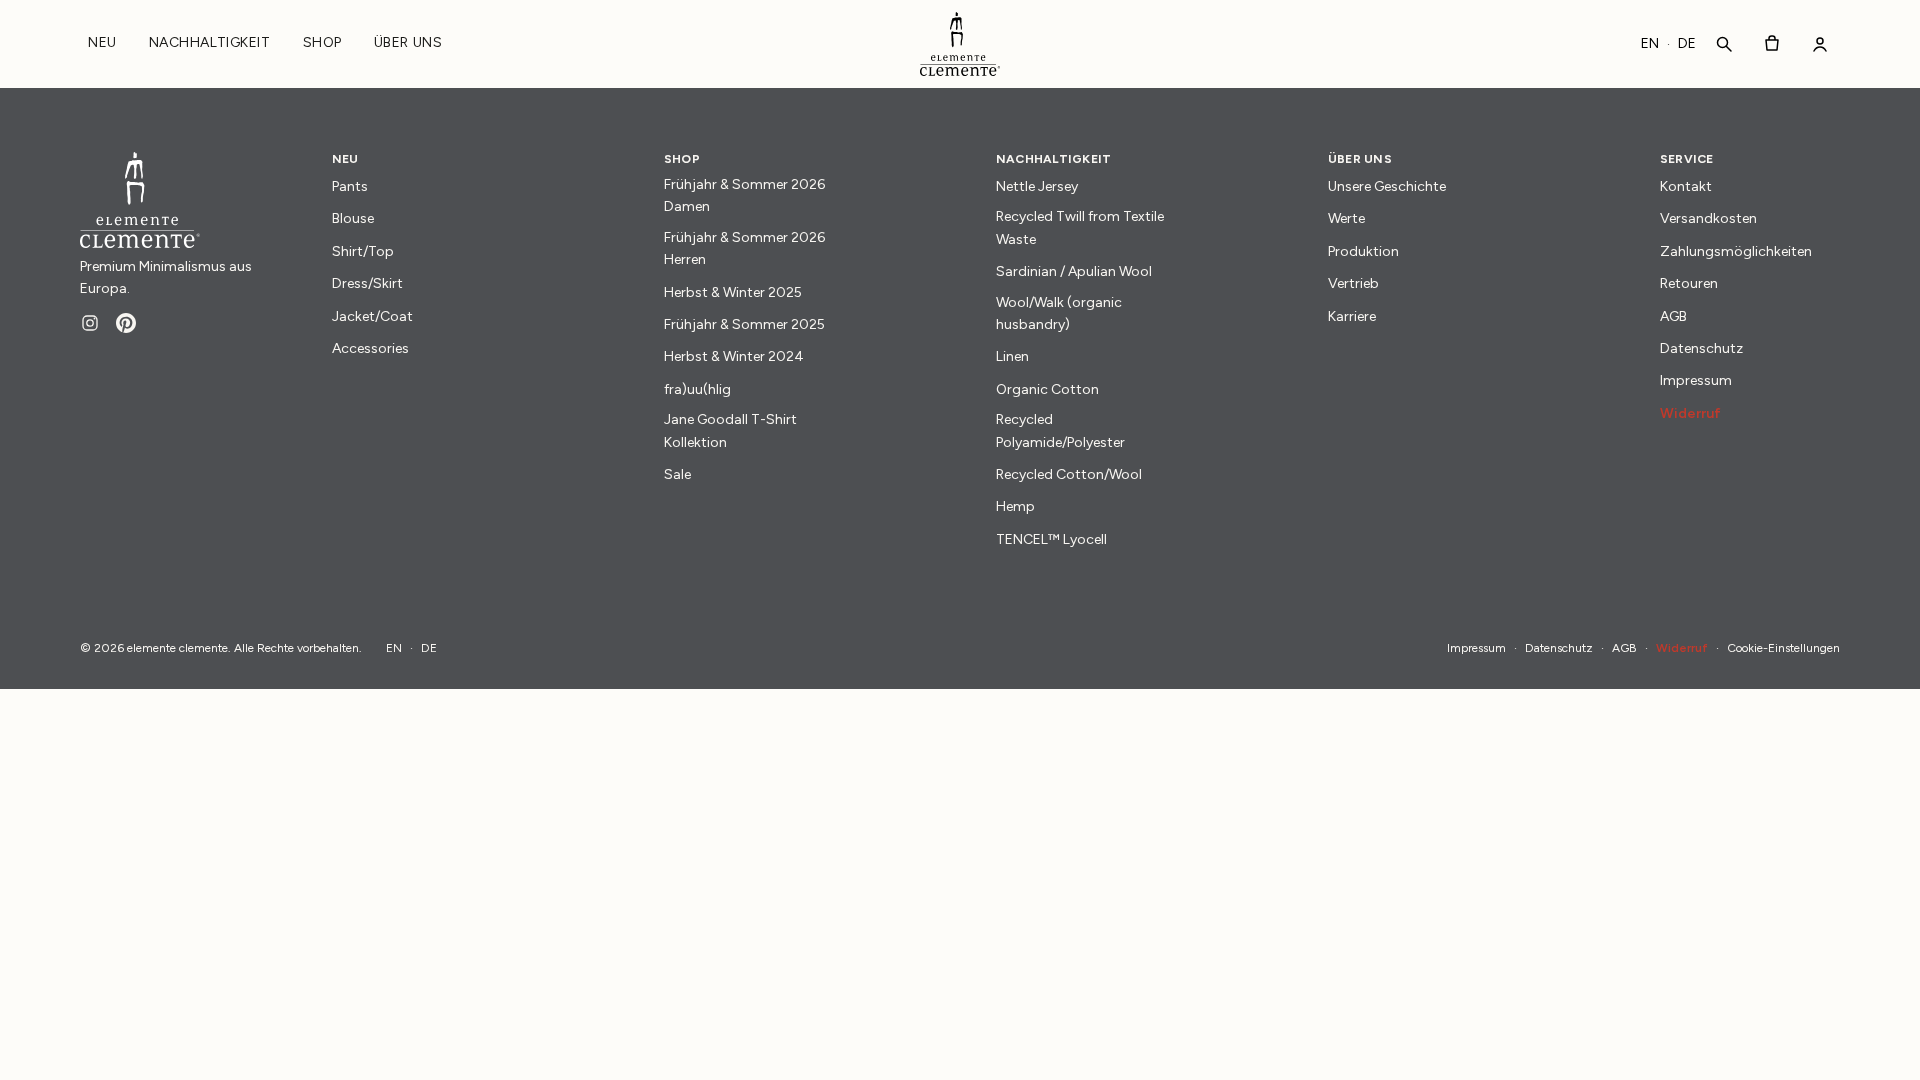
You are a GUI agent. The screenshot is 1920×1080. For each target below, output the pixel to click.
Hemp (1015, 506)
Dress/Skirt (367, 283)
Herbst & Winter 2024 (734, 356)
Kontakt (1686, 186)
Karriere (1352, 316)
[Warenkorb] (1772, 44)
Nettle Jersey (1037, 186)
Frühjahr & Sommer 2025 (744, 324)
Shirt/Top (363, 251)
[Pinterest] (126, 323)
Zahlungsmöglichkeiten (1736, 251)
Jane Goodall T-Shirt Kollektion (730, 430)
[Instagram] (90, 323)
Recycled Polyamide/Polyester (1060, 430)
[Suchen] (1724, 44)
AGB (1673, 316)
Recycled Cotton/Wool (1069, 474)
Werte (1346, 218)
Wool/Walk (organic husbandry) (1059, 313)
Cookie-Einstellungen (1783, 648)
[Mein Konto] (1820, 44)
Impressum (1696, 380)
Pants (350, 186)
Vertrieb (1353, 283)
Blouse (353, 218)
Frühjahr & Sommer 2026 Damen (744, 195)
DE (1687, 43)
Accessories (370, 348)
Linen (1012, 356)
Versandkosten (1708, 218)
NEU (102, 42)
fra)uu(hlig (697, 389)
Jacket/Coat (372, 316)
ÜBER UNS (408, 42)
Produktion (1363, 251)
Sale (677, 474)
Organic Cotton (1047, 389)
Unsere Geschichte (1387, 186)
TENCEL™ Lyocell (1051, 539)
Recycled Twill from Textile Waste (1080, 227)
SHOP (322, 42)
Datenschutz (1701, 348)
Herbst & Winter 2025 (733, 292)
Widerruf (1690, 413)
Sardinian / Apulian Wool (1074, 271)
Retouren (1689, 283)
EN (1650, 43)
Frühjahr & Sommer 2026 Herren (744, 248)
